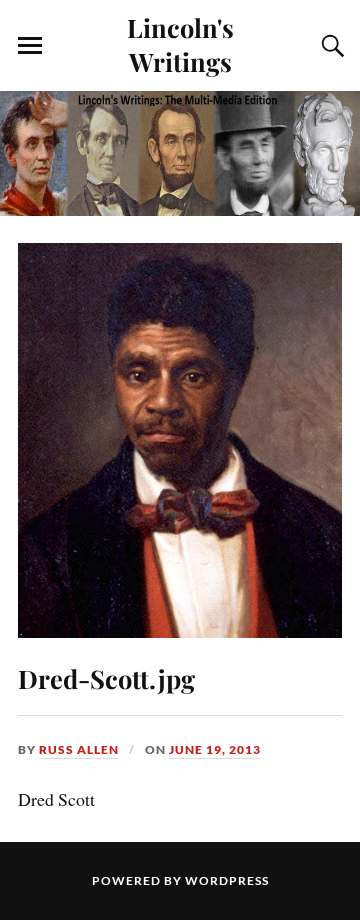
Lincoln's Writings (180, 44)
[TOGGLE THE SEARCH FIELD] (330, 46)
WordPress (227, 880)
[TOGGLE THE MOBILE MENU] (30, 46)
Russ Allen (79, 749)
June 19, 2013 (215, 749)
